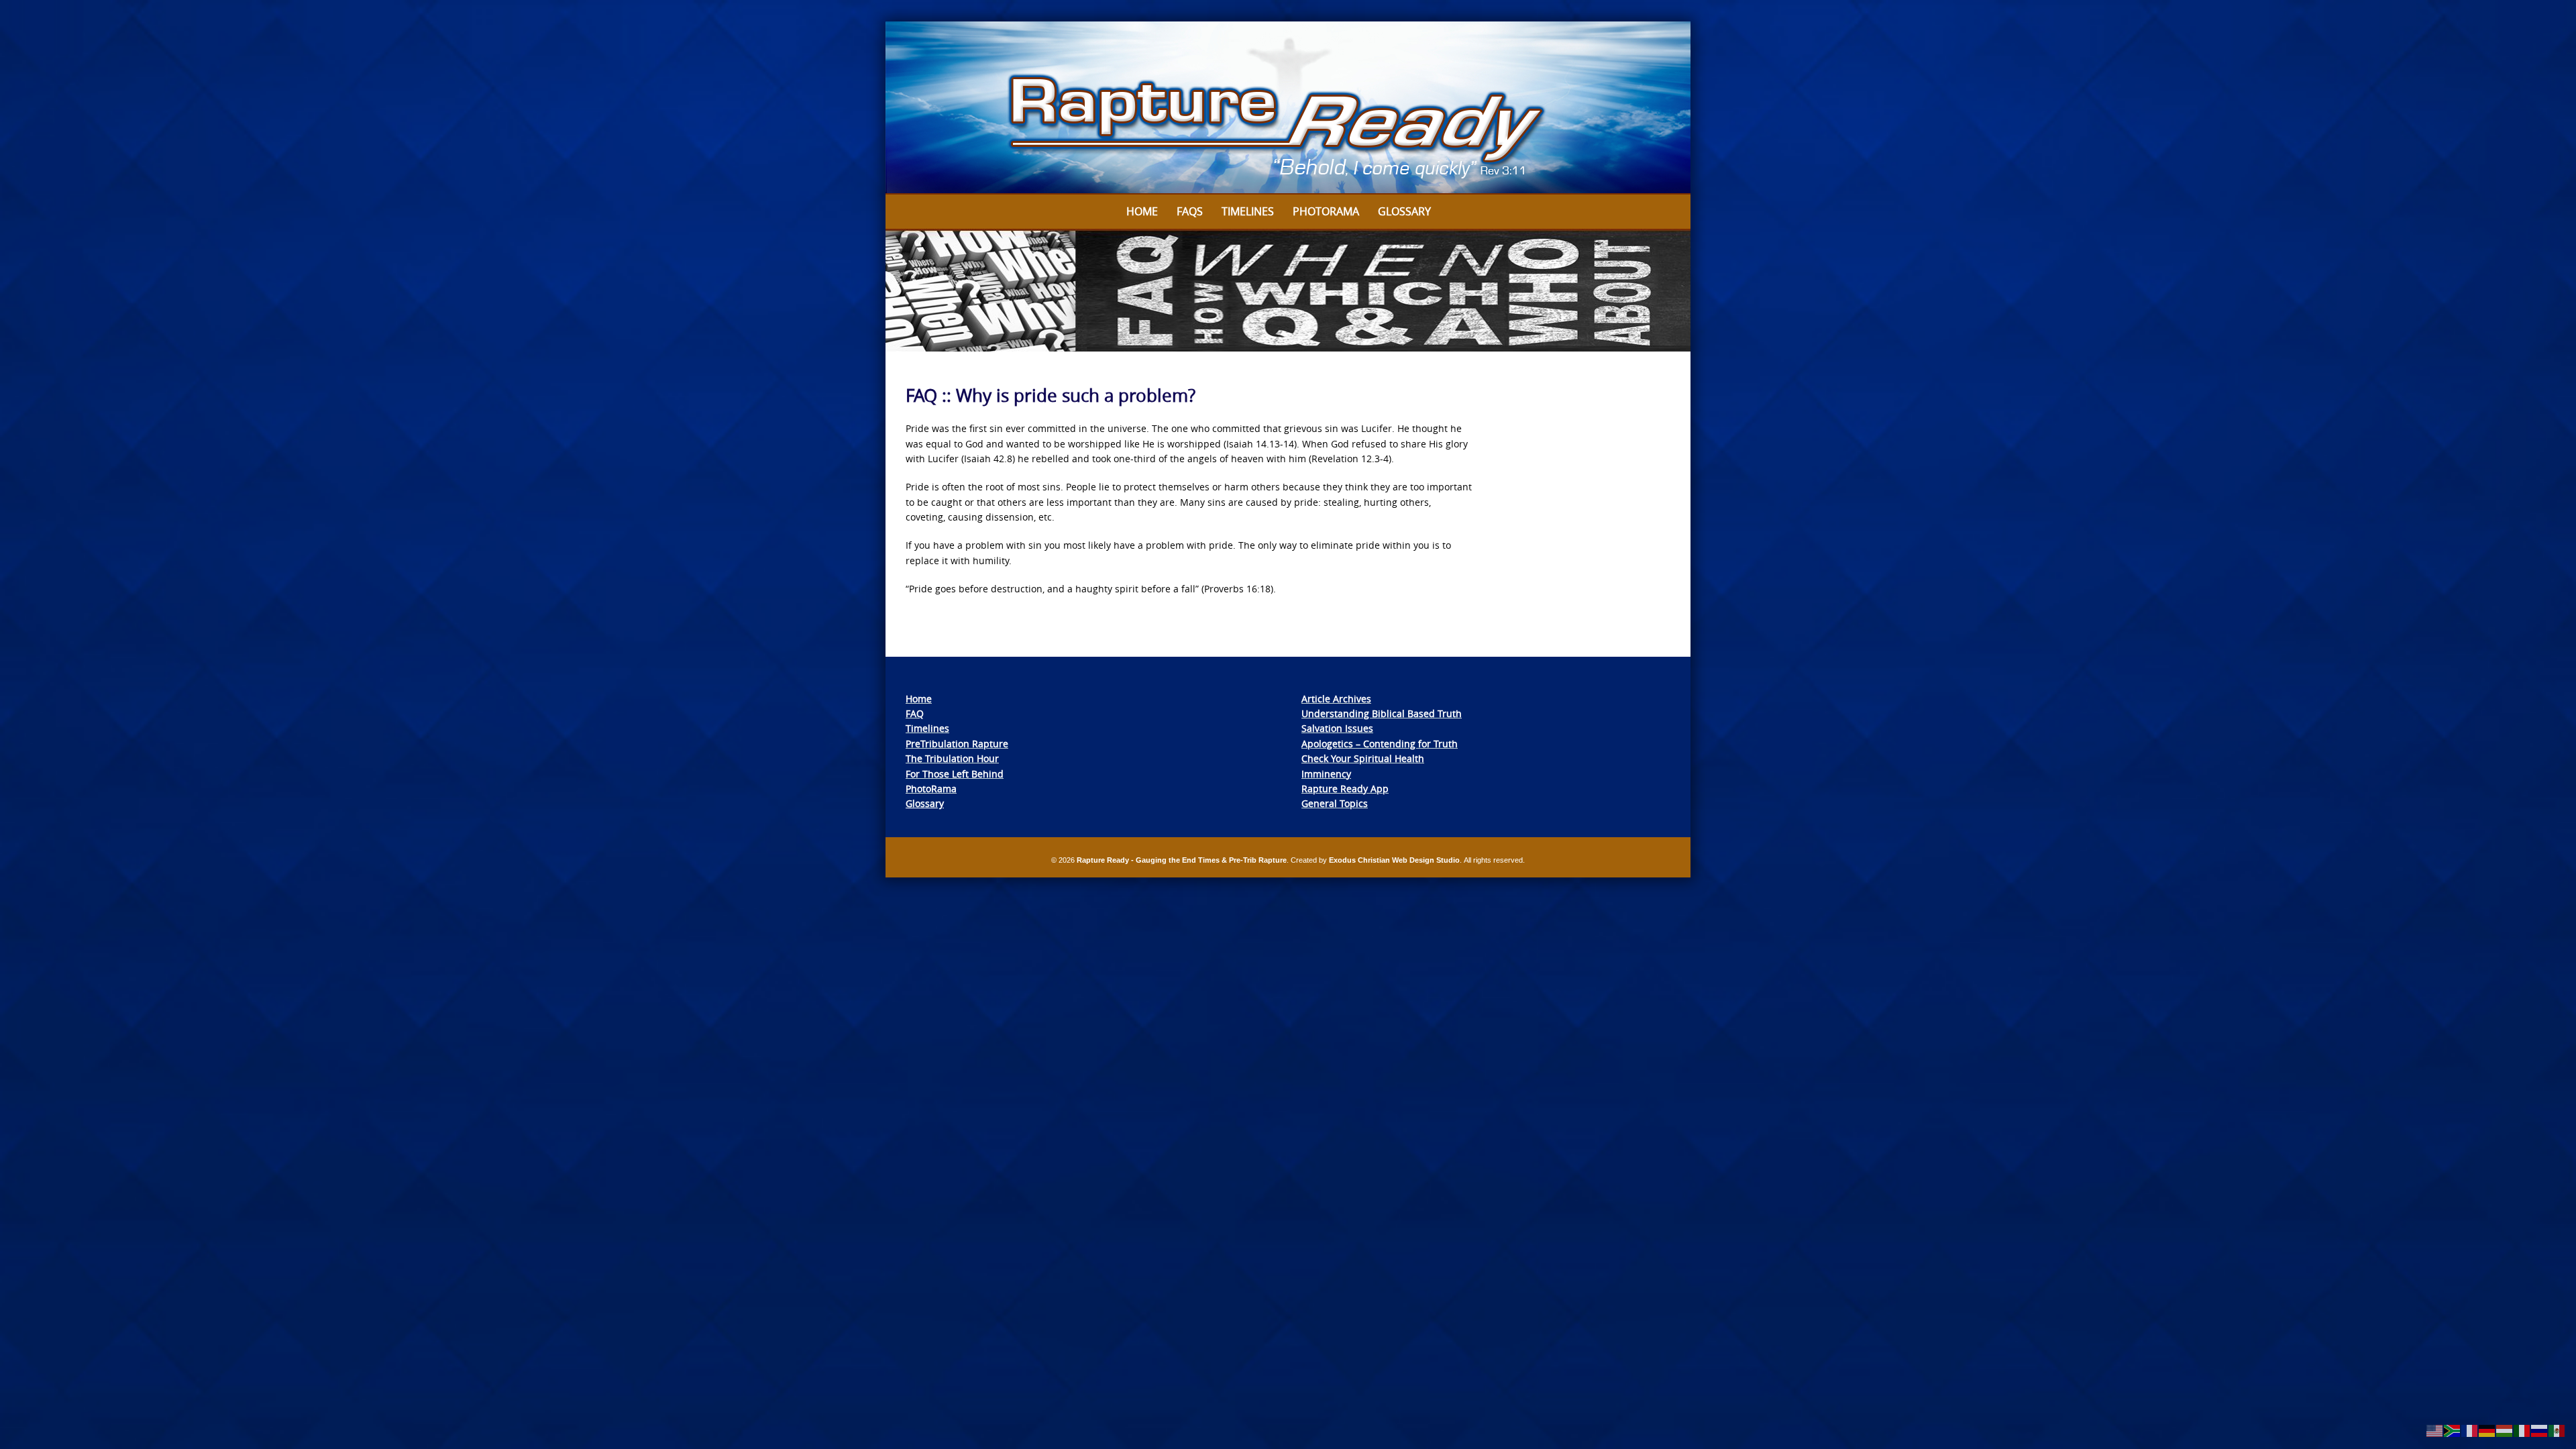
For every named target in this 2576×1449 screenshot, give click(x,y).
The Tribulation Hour (952, 758)
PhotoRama (931, 789)
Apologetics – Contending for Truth (1380, 744)
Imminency (1326, 774)
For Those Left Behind (955, 774)
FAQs (1190, 211)
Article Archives (1336, 699)
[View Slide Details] (1288, 108)
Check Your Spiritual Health (1363, 758)
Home (1142, 211)
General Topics (1335, 803)
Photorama (1326, 211)
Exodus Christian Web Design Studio (1394, 860)
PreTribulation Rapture (957, 744)
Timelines (1248, 211)
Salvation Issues (1337, 728)
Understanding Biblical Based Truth (1382, 713)
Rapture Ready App (1345, 789)
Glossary (1404, 211)
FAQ (915, 713)
